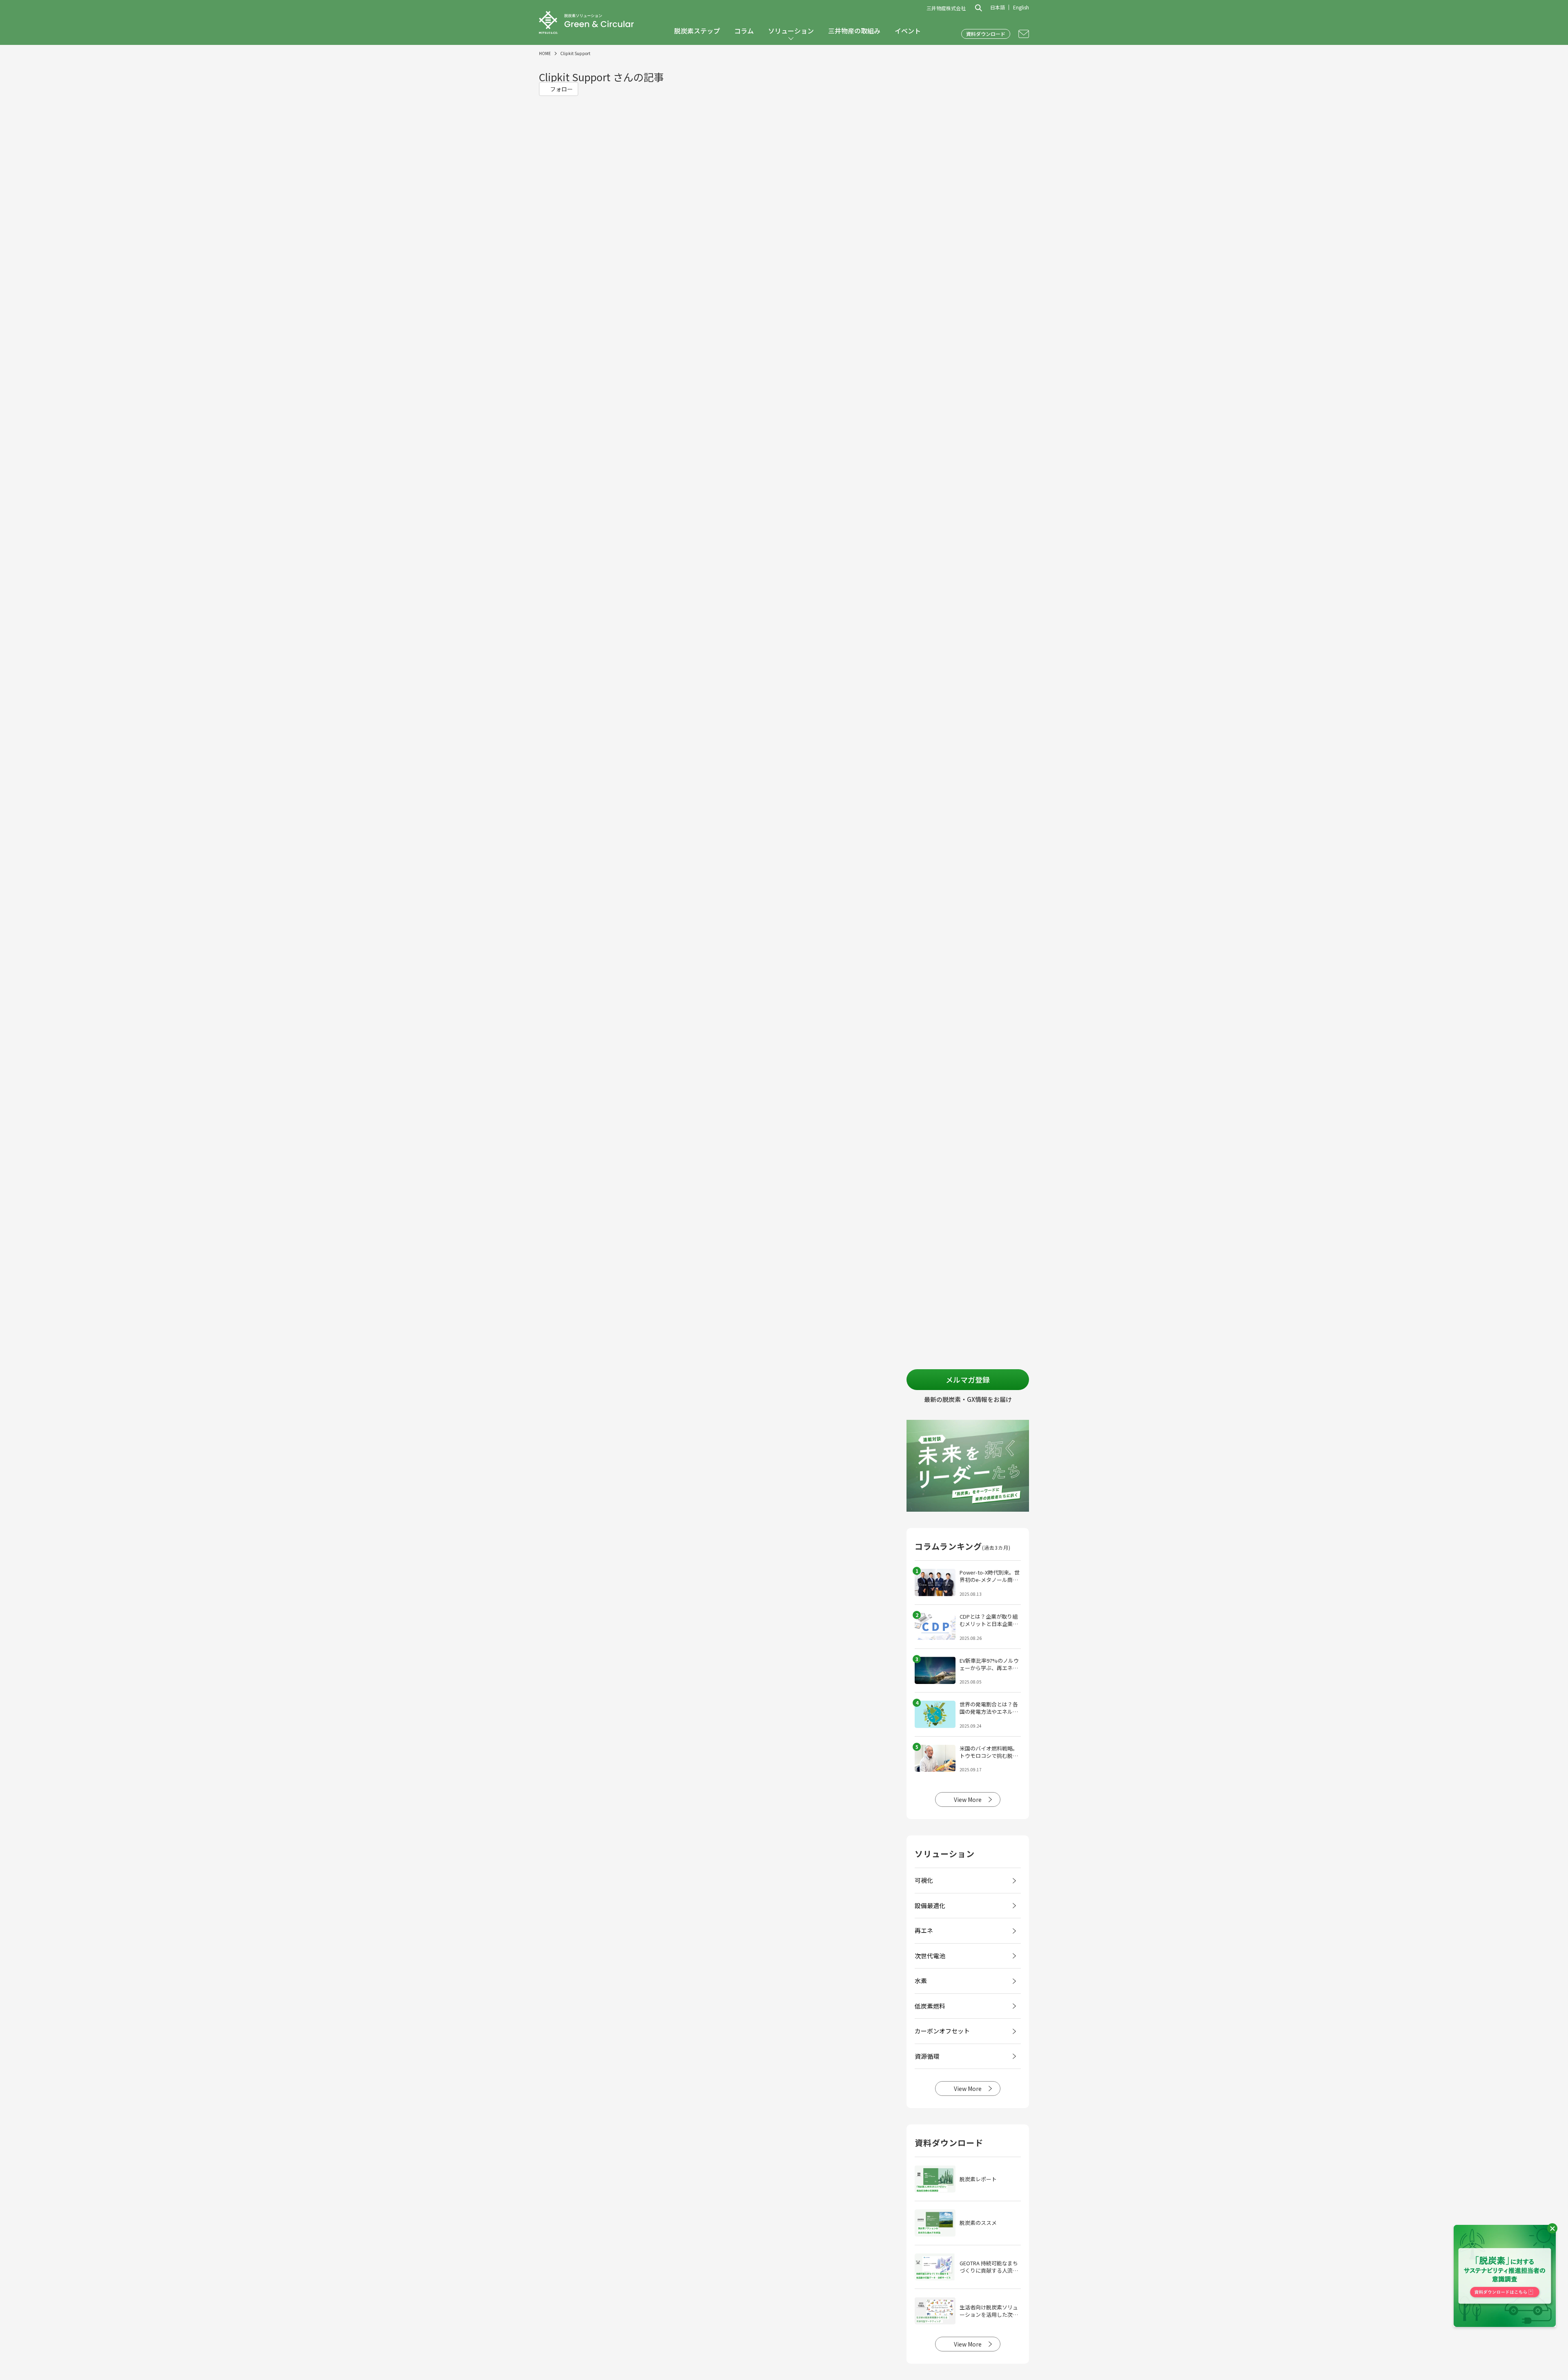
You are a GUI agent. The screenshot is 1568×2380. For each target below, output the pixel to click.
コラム (744, 31)
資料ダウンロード (986, 34)
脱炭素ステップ (697, 31)
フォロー (561, 89)
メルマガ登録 (968, 1379)
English (1021, 7)
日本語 (998, 7)
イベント (908, 31)
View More (968, 1799)
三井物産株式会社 (946, 8)
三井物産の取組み (854, 31)
